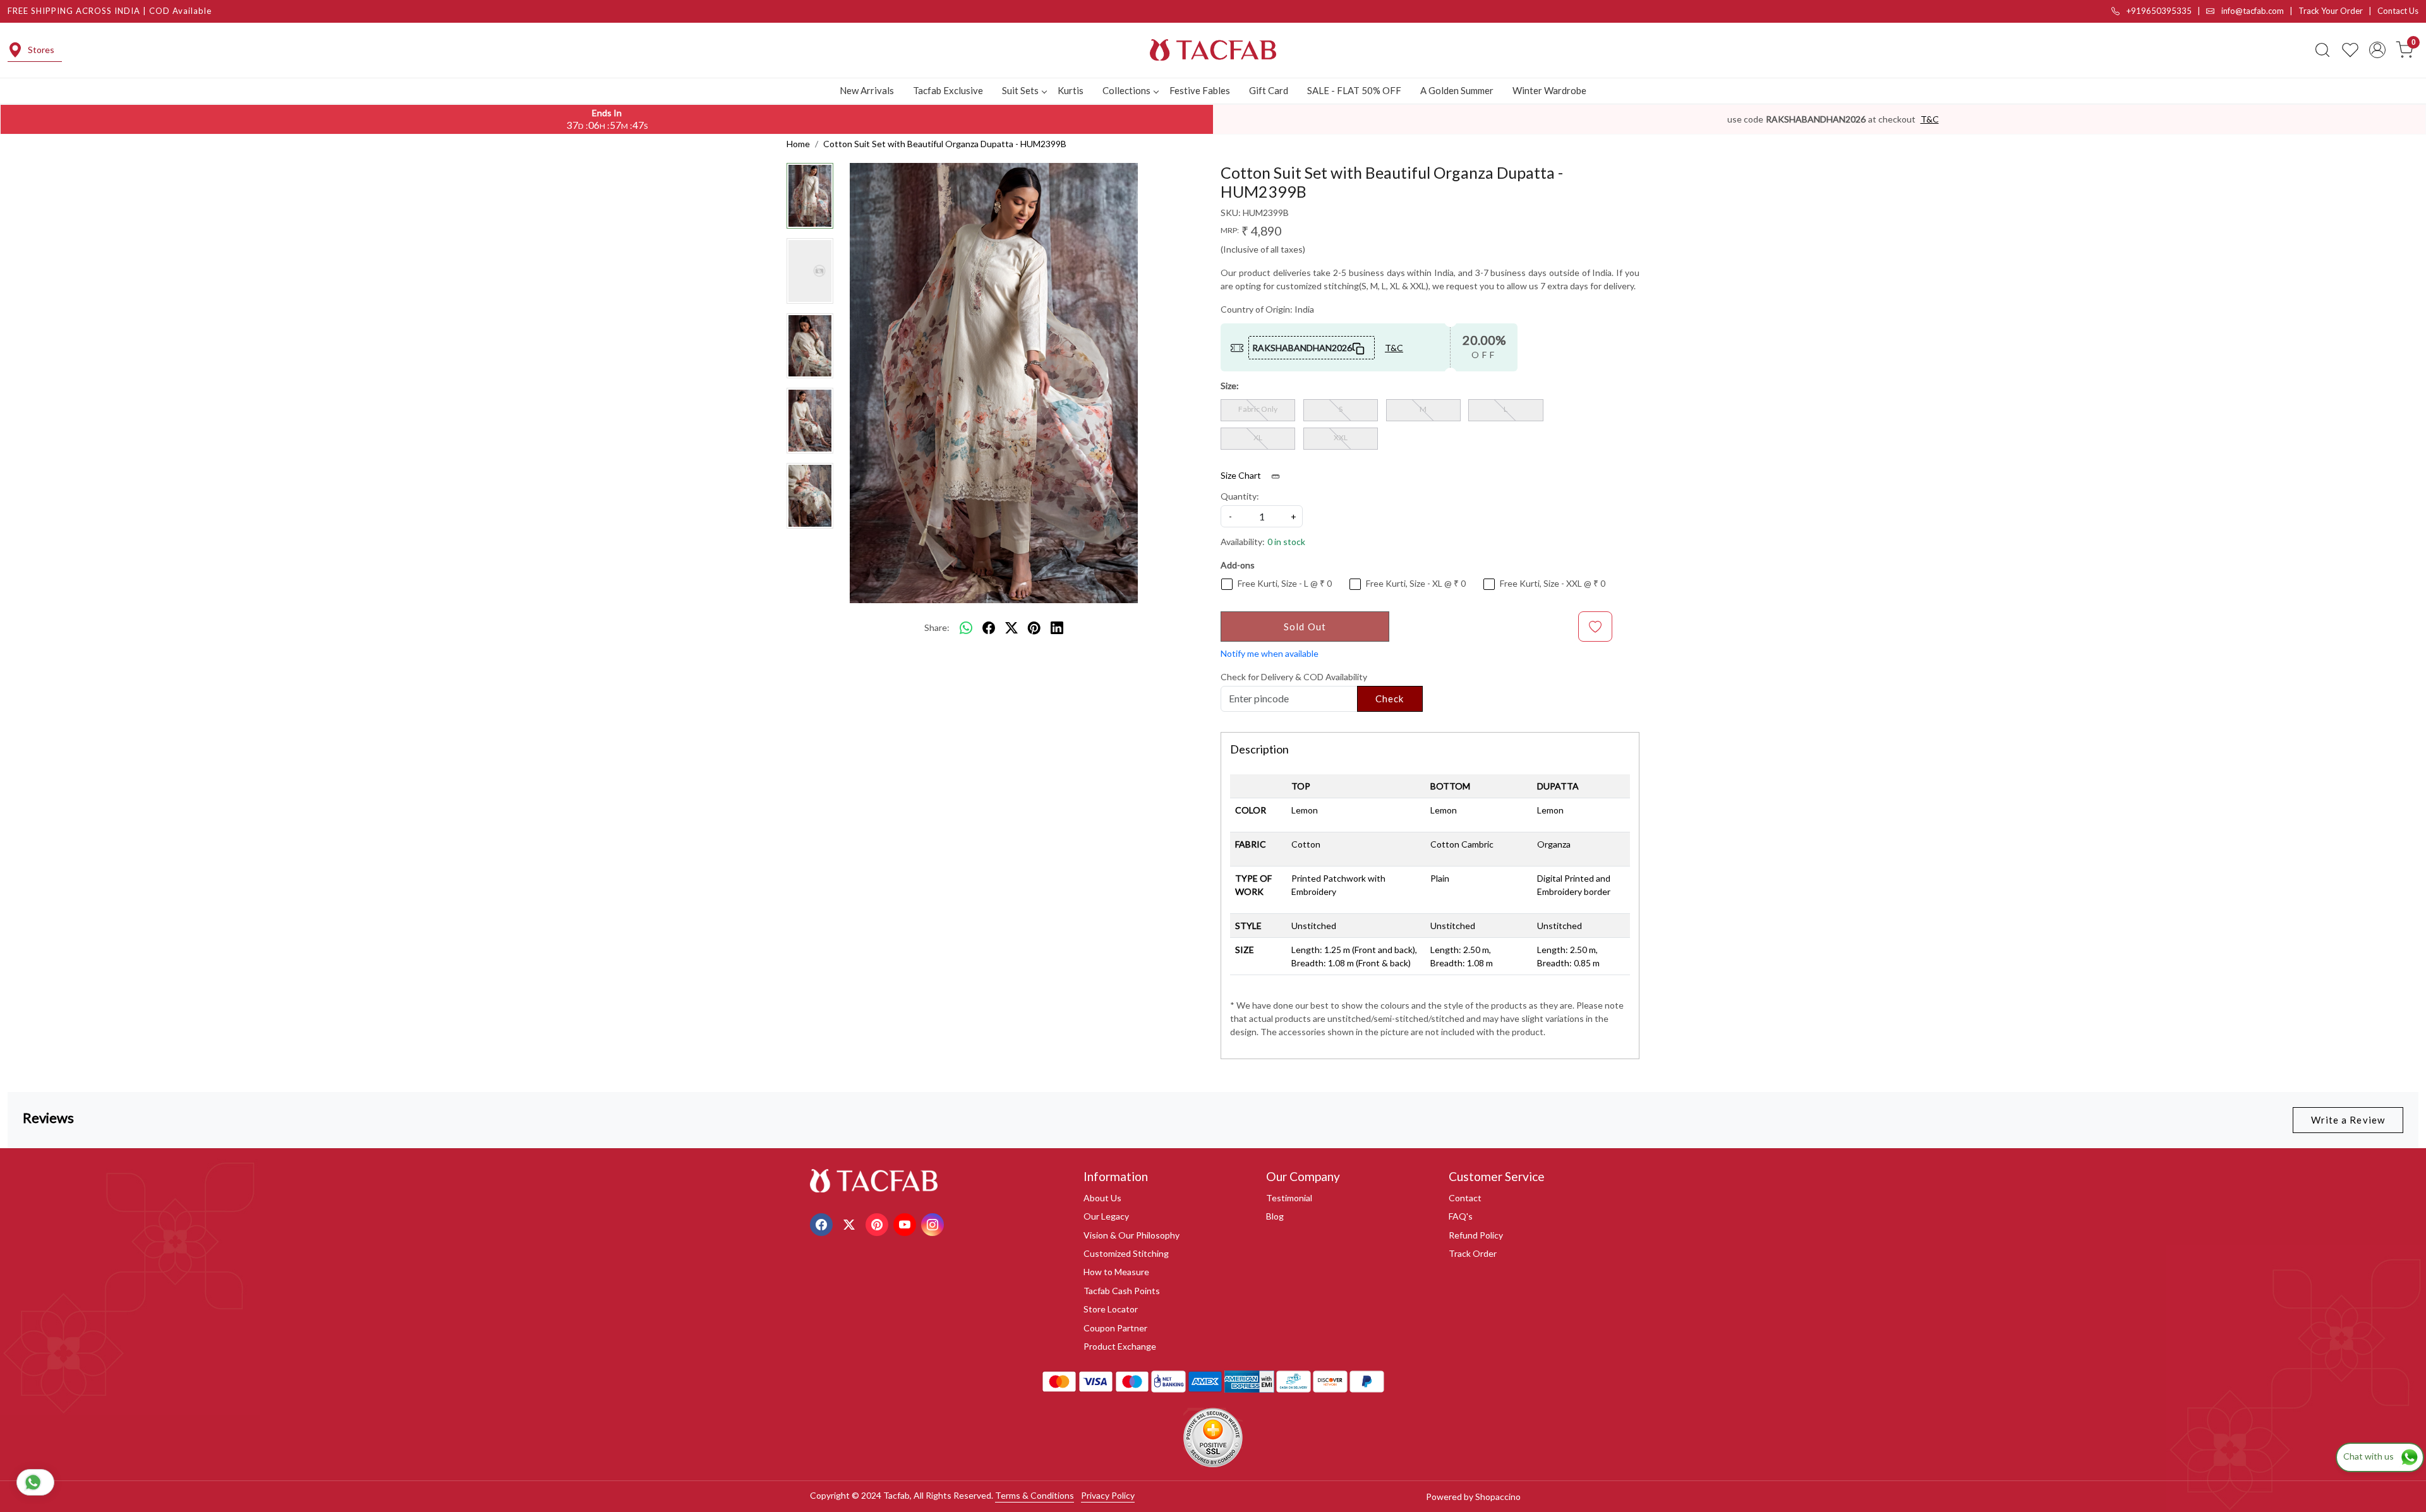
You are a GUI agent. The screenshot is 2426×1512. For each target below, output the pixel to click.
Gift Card (1269, 90)
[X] (851, 1224)
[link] (2322, 50)
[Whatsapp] (966, 628)
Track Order (1473, 1253)
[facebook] (989, 628)
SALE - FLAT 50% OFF (1354, 90)
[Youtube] (906, 1224)
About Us (1102, 1198)
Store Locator (1111, 1309)
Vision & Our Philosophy (1132, 1235)
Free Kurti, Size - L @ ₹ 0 (1285, 584)
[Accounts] (2377, 50)
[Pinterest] (878, 1224)
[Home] (1213, 50)
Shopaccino (1498, 1497)
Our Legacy (1106, 1216)
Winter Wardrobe (1549, 90)
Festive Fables (1200, 90)
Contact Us (2398, 11)
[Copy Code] (1359, 347)
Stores (41, 50)
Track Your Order (2331, 11)
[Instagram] (934, 1224)
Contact (1465, 1198)
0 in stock (1286, 542)
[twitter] (1011, 628)
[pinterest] (1034, 628)
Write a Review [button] (2348, 1120)
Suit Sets (1020, 90)
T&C (1930, 119)
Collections (1126, 90)
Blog (1275, 1216)
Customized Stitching (1126, 1253)
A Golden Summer (1457, 90)
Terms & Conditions (1035, 1495)
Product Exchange (1120, 1346)
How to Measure (1116, 1272)
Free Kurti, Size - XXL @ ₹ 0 (1553, 584)
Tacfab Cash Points (1122, 1291)
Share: (937, 627)
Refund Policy (1476, 1235)
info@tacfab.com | (2259, 11)
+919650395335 (2158, 11)
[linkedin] (1057, 628)
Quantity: (1240, 496)
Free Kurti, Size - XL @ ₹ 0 (1416, 584)
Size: (1230, 386)
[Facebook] (823, 1224)
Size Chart (1242, 475)
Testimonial (1289, 1198)
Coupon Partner (1115, 1328)
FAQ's (1461, 1216)
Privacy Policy (1108, 1495)
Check (1390, 699)
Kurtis (1071, 90)
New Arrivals (867, 90)
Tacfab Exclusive (948, 90)
